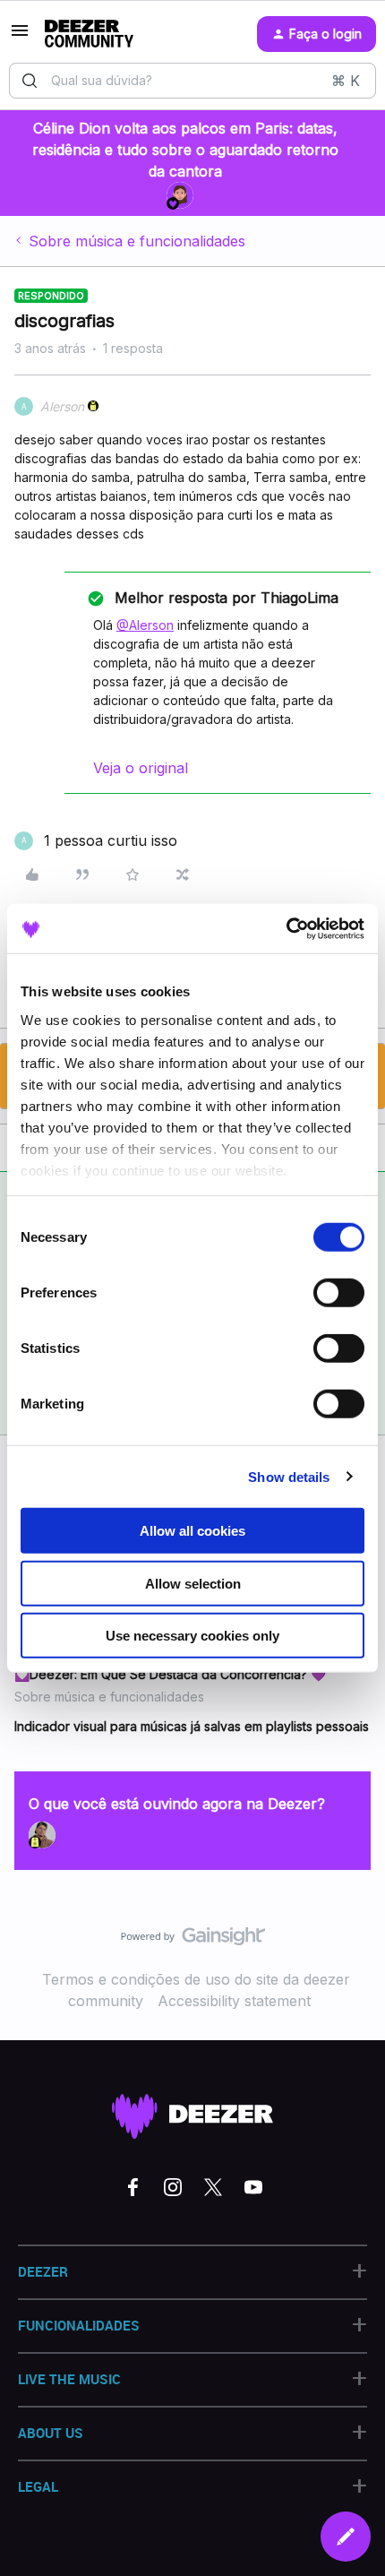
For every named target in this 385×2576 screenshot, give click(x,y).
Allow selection (193, 1583)
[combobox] (192, 81)
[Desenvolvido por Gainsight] (193, 1941)
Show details (289, 1476)
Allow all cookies (192, 1531)
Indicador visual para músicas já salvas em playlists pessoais (192, 1726)
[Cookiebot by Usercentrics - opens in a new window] (286, 928)
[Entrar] (30, 81)
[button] (20, 36)
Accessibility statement (234, 2001)
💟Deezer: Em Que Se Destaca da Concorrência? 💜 (170, 1674)
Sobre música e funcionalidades (137, 241)
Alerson (62, 406)
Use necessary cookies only (192, 1636)
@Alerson (145, 625)
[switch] (339, 1293)
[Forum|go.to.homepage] (89, 34)
